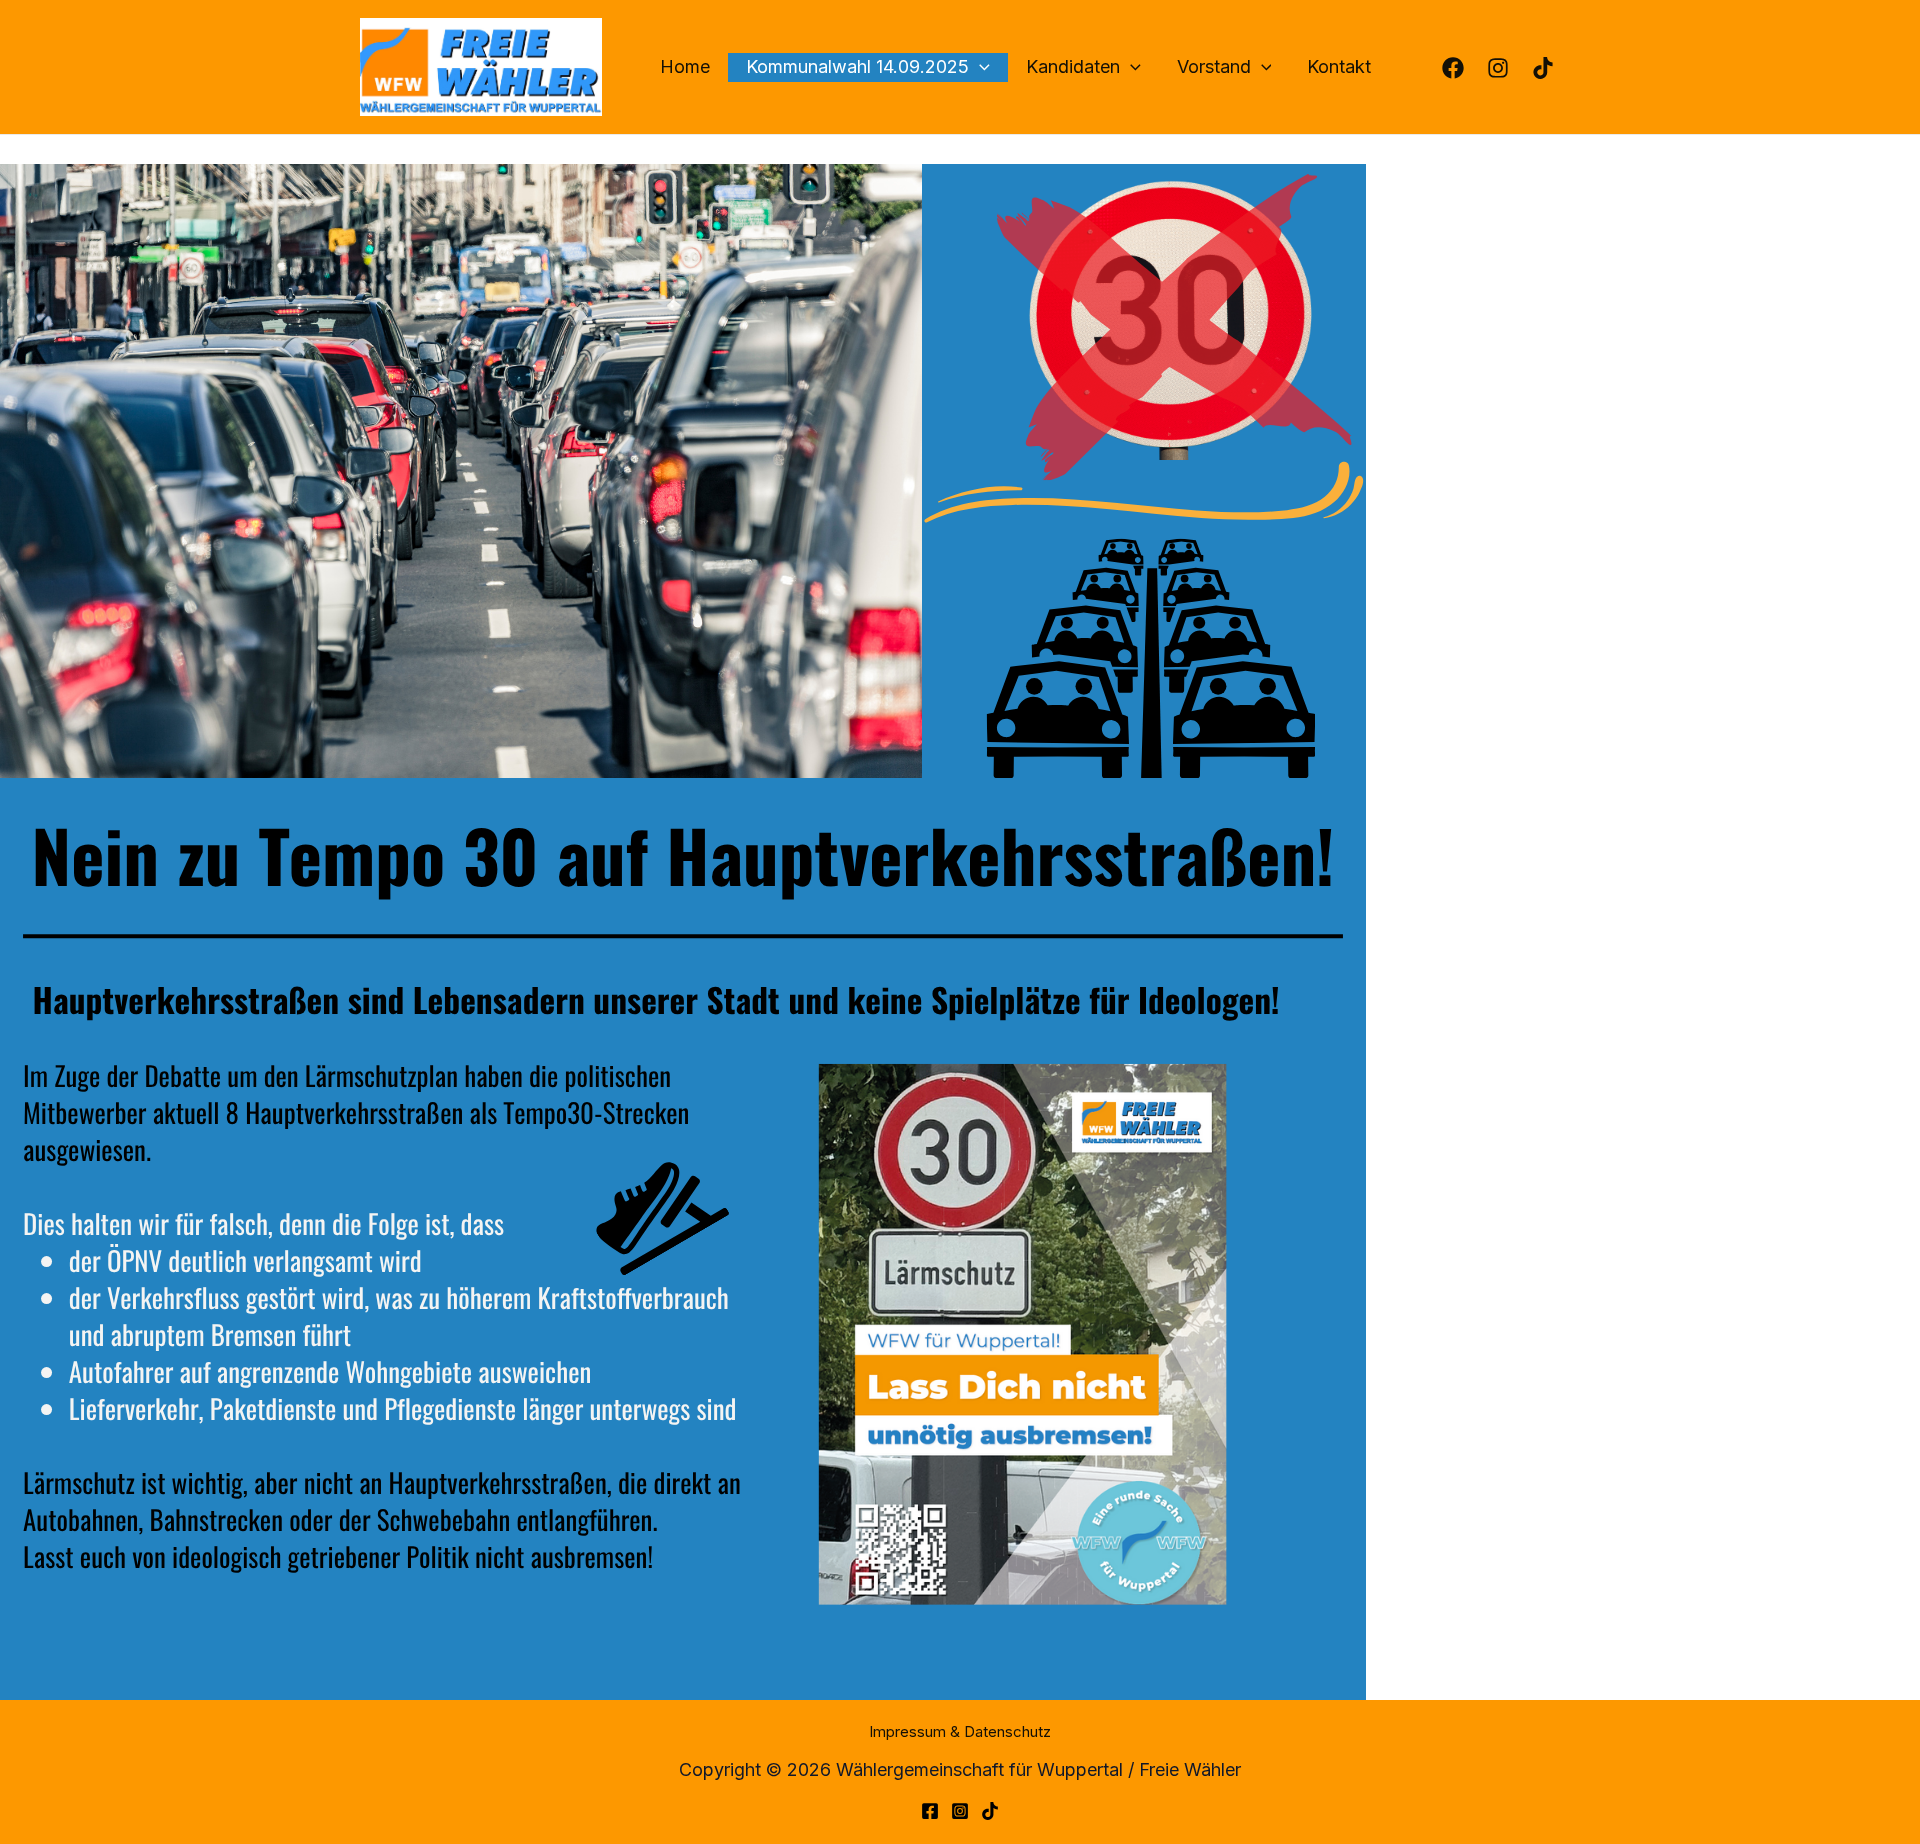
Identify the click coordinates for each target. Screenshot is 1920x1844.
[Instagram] (960, 1811)
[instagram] (1456, 68)
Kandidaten (1073, 66)
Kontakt (1339, 66)
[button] (979, 67)
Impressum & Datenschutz (960, 1731)
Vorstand (1214, 66)
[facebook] (1501, 68)
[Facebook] (930, 1811)
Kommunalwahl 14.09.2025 (857, 66)
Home (685, 66)
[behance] (1546, 68)
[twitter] (990, 1811)
